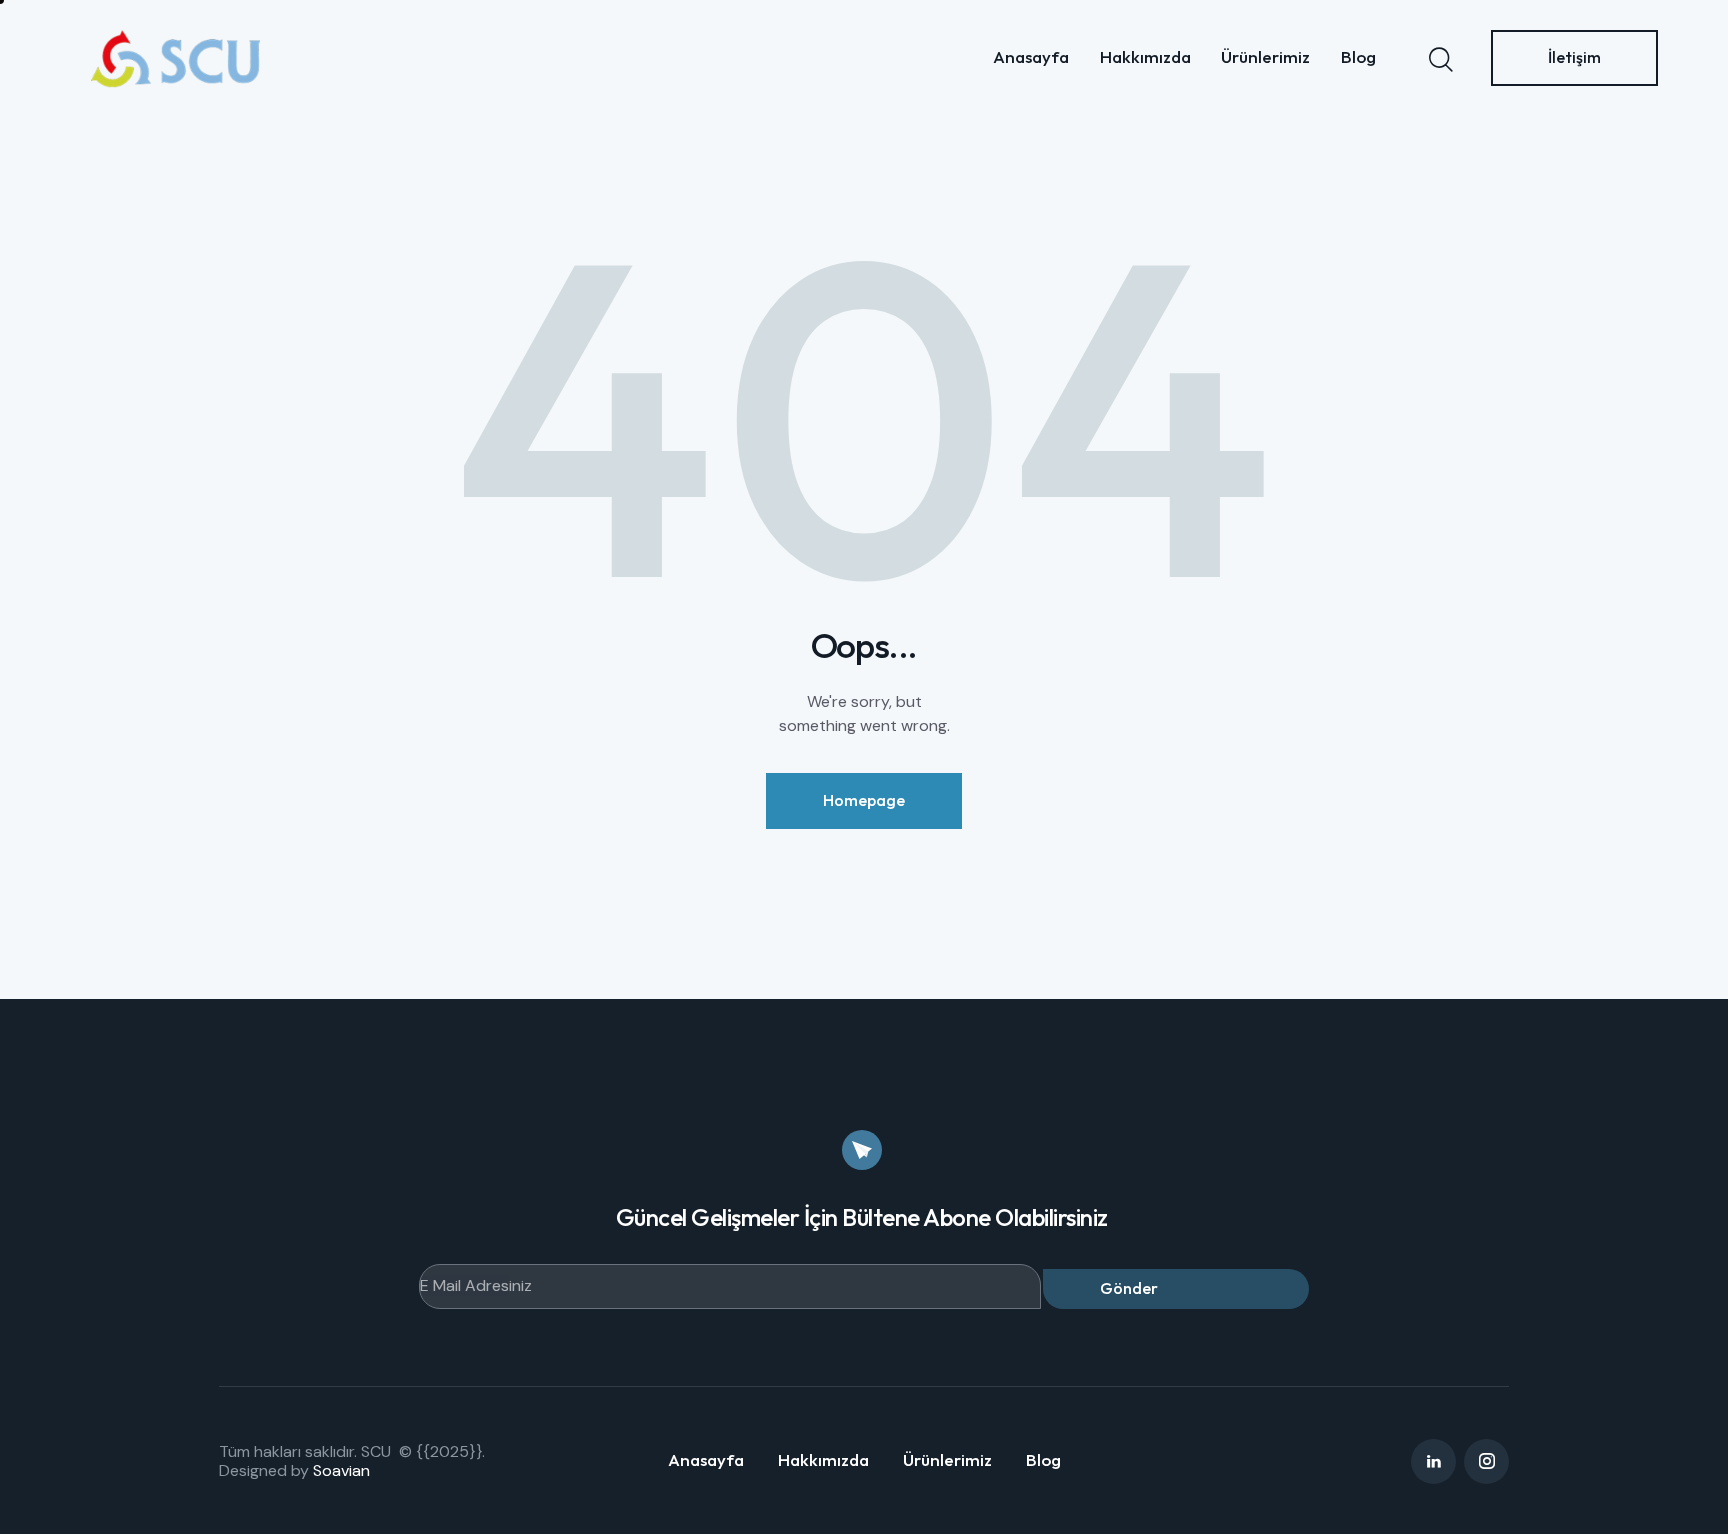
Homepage (864, 800)
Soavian (341, 1470)
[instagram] (1486, 1461)
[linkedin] (1433, 1461)
